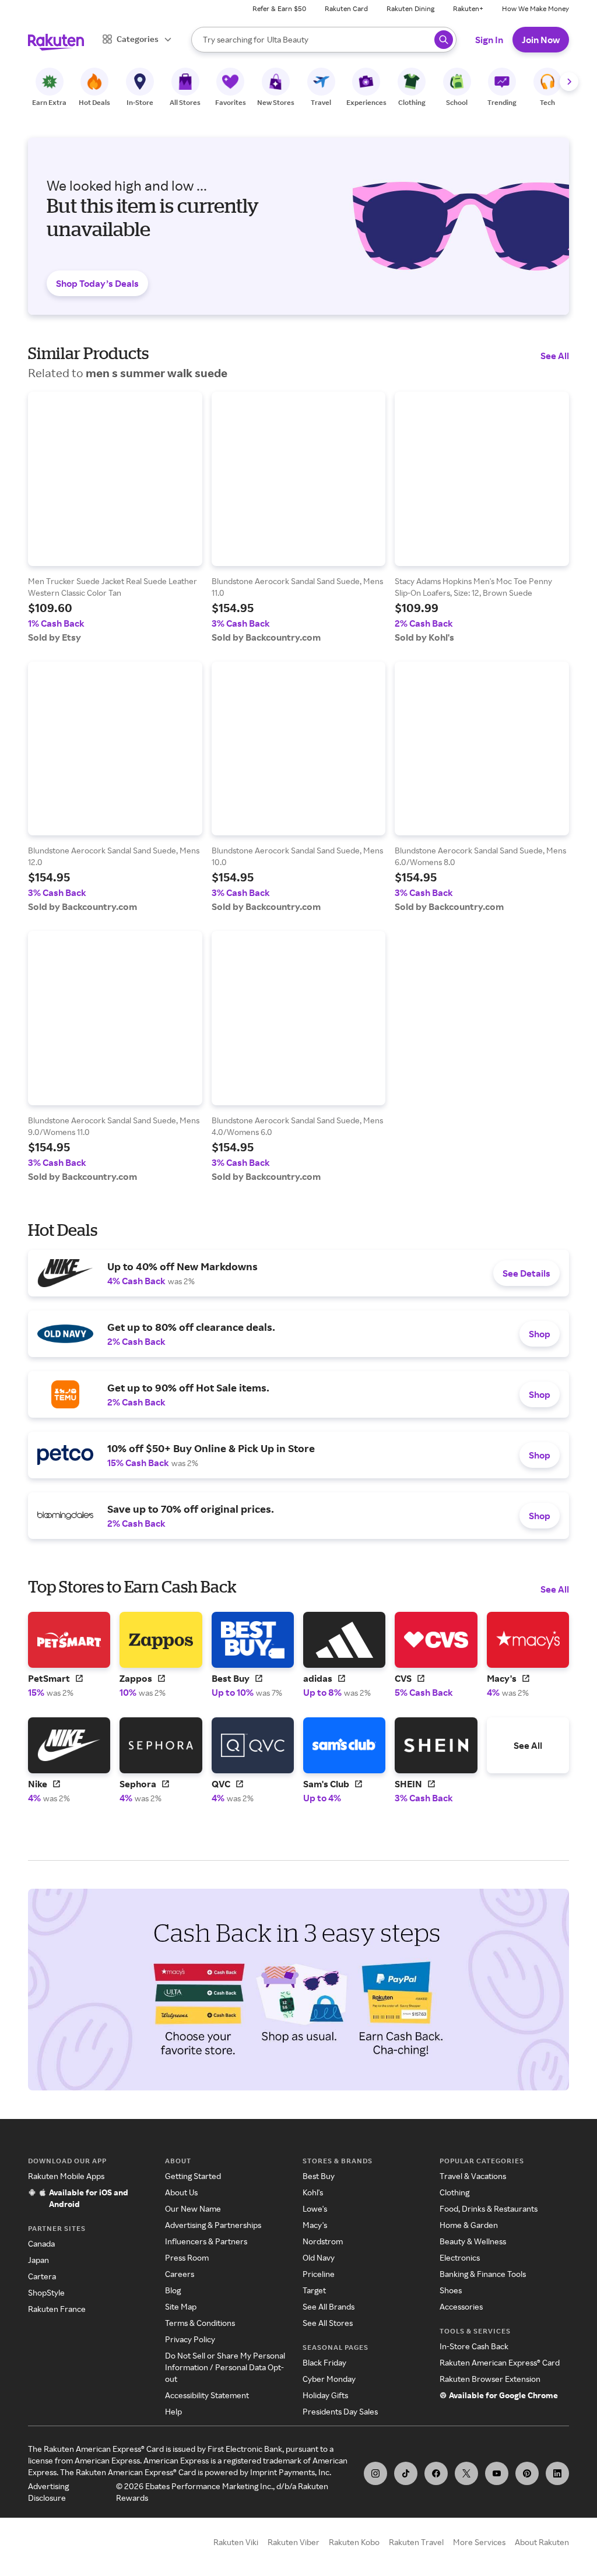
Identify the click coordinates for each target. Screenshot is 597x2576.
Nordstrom (323, 2241)
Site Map (181, 2306)
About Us (181, 2192)
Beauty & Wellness (473, 2241)
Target (314, 2290)
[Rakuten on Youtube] (497, 2473)
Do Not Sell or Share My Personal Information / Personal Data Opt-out (225, 2367)
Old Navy (319, 2257)
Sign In (489, 40)
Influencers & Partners (206, 2241)
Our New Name (193, 2208)
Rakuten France (57, 2309)
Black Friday (324, 2362)
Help (173, 2411)
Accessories (461, 2306)
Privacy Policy (190, 2339)
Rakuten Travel (416, 2542)
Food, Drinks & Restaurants (489, 2208)
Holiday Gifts (325, 2395)
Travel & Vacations (473, 2176)
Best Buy (319, 2176)
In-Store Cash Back (474, 2346)
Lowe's (315, 2208)
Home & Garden (469, 2225)
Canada (41, 2243)
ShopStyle (46, 2292)
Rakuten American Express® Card (500, 2362)
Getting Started (193, 2176)
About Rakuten (542, 2542)
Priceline (319, 2274)
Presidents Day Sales (340, 2411)
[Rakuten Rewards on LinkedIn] (557, 2473)
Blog (173, 2290)
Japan (38, 2260)
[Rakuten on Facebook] (436, 2473)
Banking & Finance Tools (483, 2274)
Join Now (541, 40)
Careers (180, 2274)
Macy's (315, 2225)
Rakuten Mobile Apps (66, 2176)
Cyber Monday (329, 2379)
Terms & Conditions (200, 2323)
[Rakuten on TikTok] (406, 2473)
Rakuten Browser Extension (490, 2379)
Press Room (187, 2257)
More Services (479, 2542)
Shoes (451, 2290)
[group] (115, 517)
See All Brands (329, 2306)
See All (555, 356)
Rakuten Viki (236, 2542)
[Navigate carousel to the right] (569, 82)
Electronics (460, 2257)
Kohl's (313, 2192)
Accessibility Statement (207, 2395)
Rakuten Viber (294, 2542)
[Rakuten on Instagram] (375, 2473)
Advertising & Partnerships (213, 2225)
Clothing (454, 2192)
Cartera (42, 2276)
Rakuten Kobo (354, 2542)
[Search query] (444, 40)
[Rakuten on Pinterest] (527, 2473)
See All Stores (328, 2323)
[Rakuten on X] (466, 2473)
